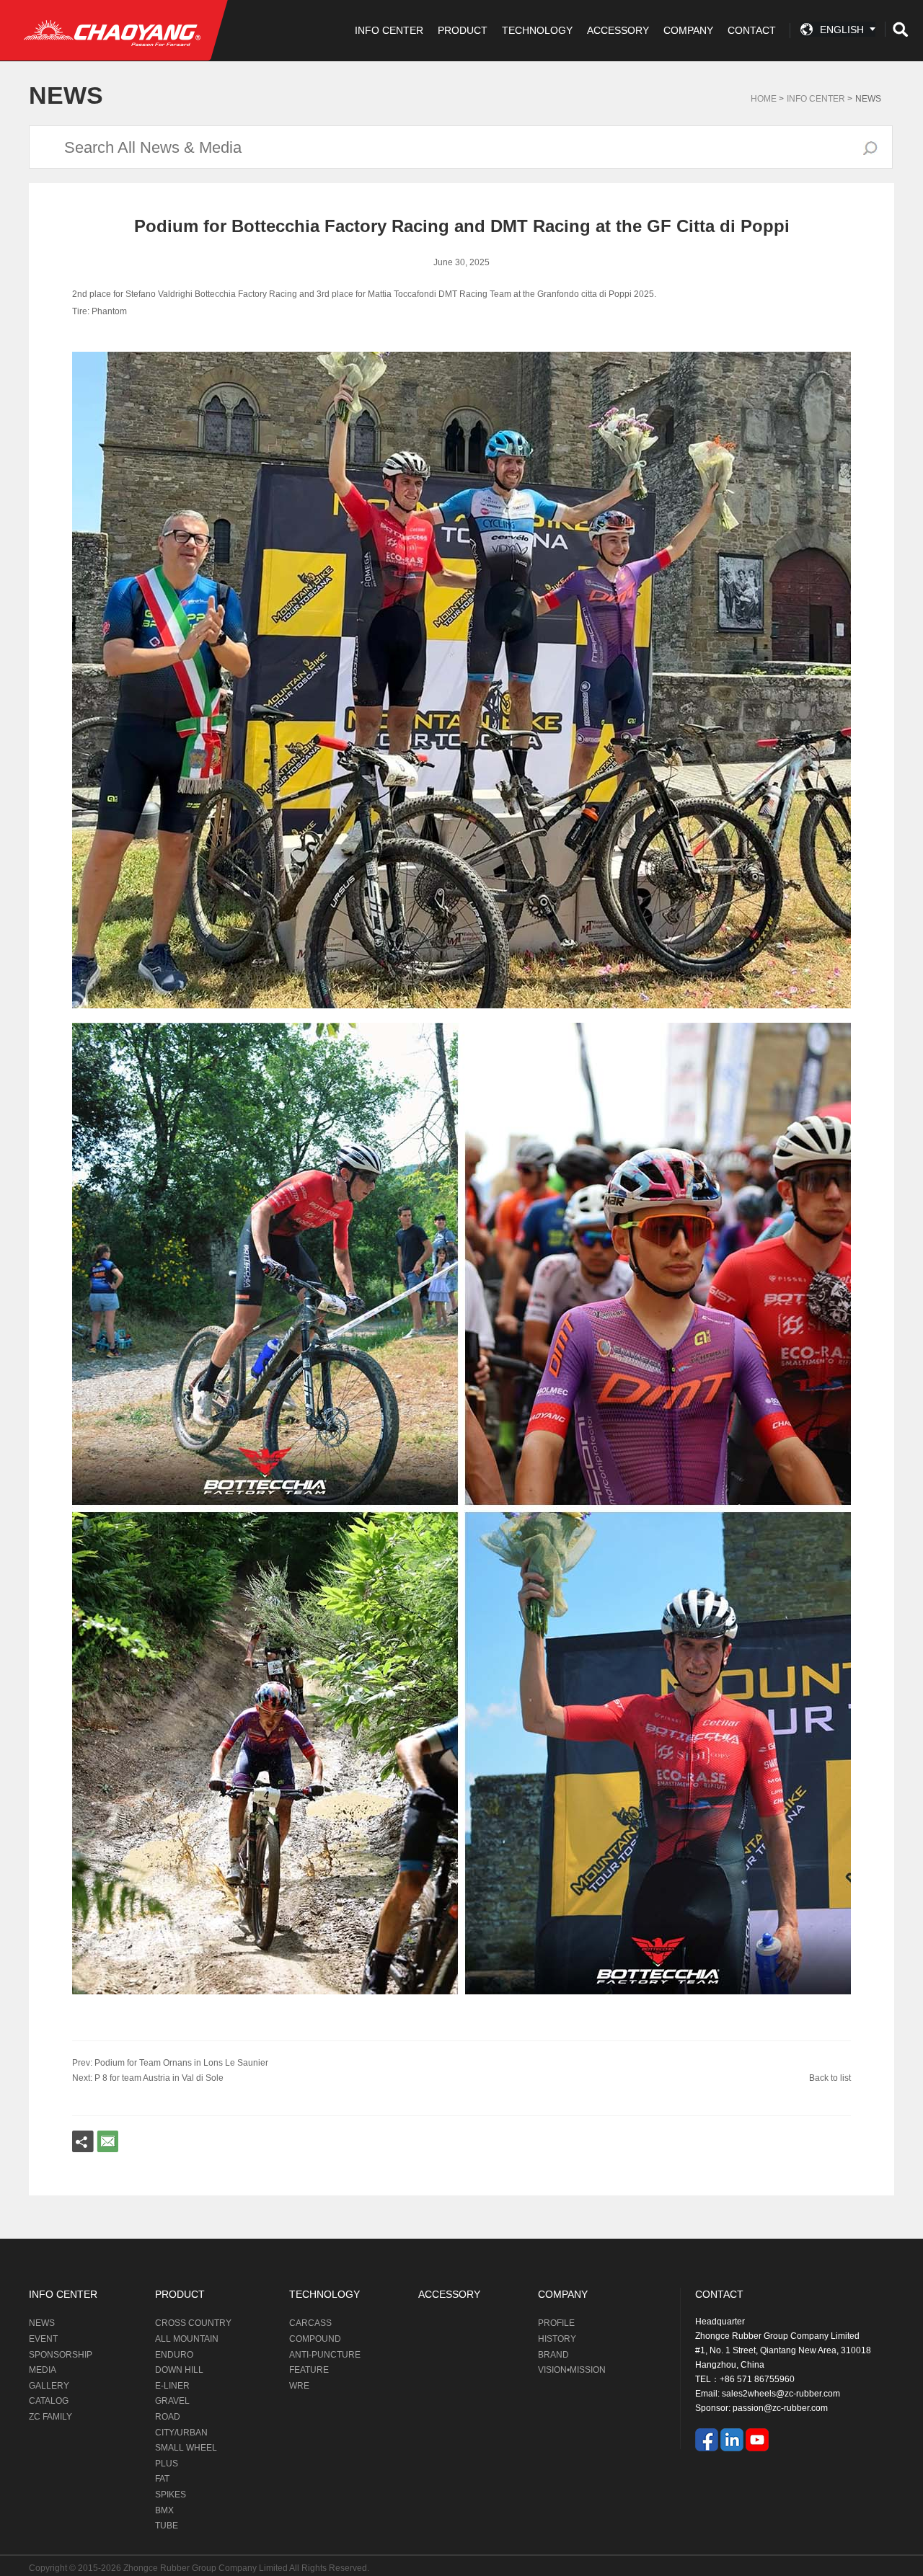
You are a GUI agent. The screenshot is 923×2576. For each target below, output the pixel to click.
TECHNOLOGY (537, 30)
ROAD (168, 2417)
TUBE (167, 2526)
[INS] (732, 2440)
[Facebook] (707, 2440)
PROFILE (556, 2323)
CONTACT (752, 30)
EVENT (43, 2339)
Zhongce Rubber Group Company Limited (206, 2568)
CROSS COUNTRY (193, 2323)
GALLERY (49, 2386)
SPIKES (171, 2495)
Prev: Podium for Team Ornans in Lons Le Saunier (170, 2063)
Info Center (816, 99)
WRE (299, 2386)
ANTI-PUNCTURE (325, 2355)
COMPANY (688, 30)
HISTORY (557, 2339)
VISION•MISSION (572, 2370)
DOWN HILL (179, 2370)
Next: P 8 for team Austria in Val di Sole (148, 2078)
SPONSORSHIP (61, 2355)
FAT (162, 2479)
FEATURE (309, 2370)
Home (764, 99)
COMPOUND (315, 2339)
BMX (164, 2510)
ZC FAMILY (50, 2417)
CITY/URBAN (181, 2433)
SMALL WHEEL (186, 2448)
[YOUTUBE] (757, 2440)
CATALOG (49, 2401)
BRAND (553, 2355)
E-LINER (172, 2386)
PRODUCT (463, 30)
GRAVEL (172, 2401)
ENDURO (174, 2355)
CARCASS (310, 2323)
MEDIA (43, 2370)
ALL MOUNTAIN (187, 2339)
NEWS (42, 2323)
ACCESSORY (618, 30)
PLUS (167, 2464)
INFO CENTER (389, 30)
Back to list (830, 2078)
